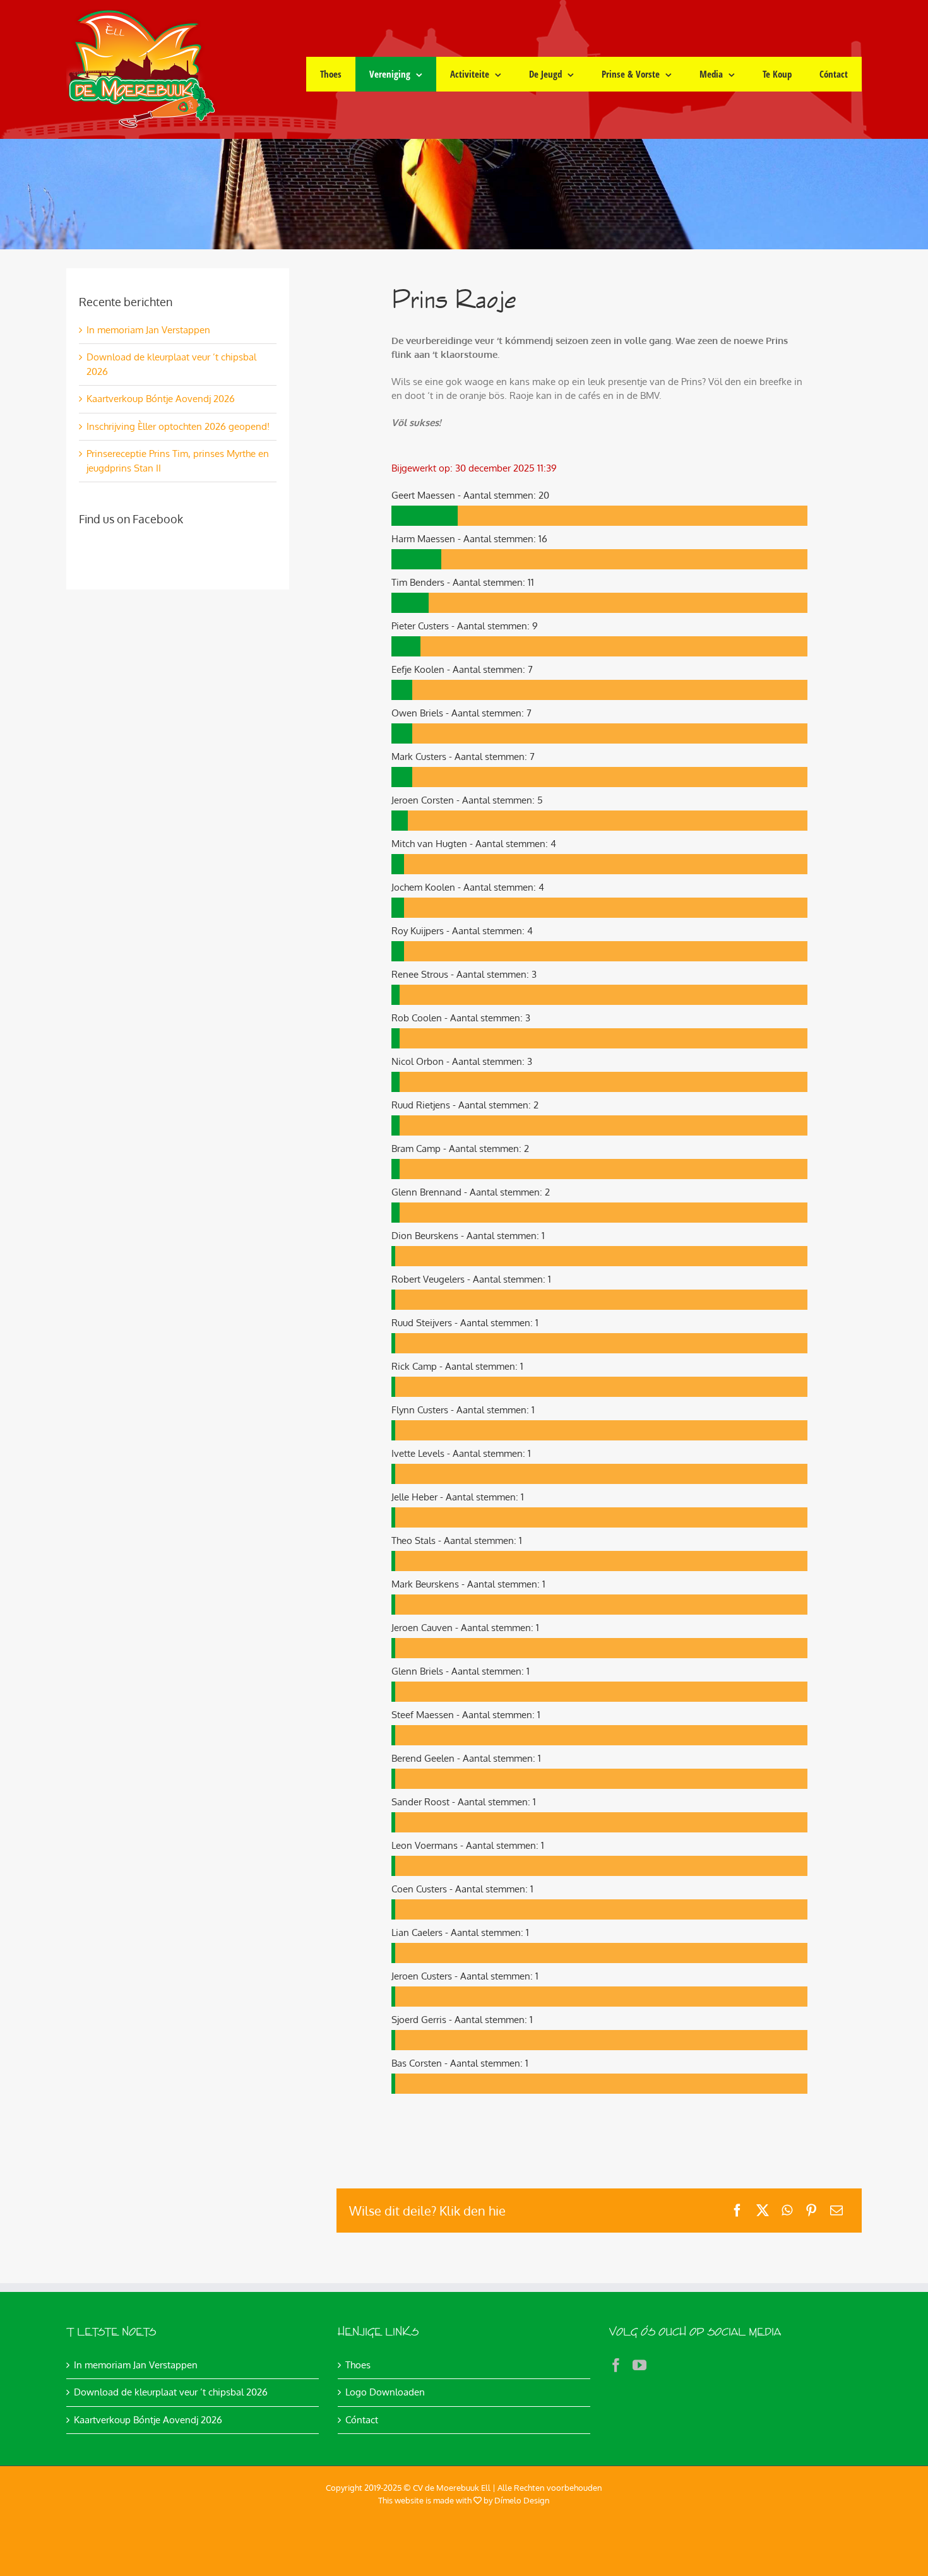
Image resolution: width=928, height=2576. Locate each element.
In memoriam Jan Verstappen (148, 330)
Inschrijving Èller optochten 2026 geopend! (178, 426)
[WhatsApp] (787, 2210)
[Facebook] (737, 2210)
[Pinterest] (811, 2210)
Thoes (358, 2365)
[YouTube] (639, 2365)
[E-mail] (836, 2210)
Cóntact (362, 2420)
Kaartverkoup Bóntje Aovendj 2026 (161, 399)
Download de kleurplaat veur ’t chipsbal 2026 (171, 2392)
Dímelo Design (522, 2500)
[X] (763, 2210)
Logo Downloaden (385, 2392)
